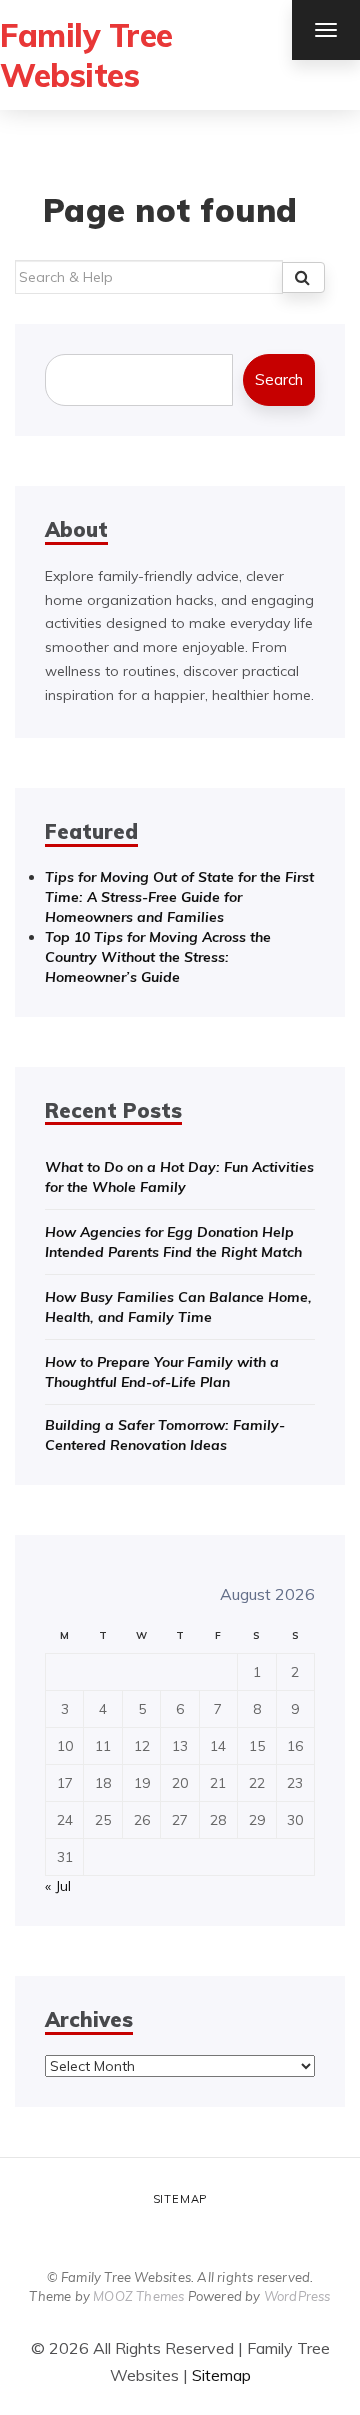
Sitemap (180, 2199)
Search (279, 379)
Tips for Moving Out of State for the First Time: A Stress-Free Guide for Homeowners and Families (179, 897)
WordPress (297, 2296)
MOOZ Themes (138, 2296)
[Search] (303, 277)
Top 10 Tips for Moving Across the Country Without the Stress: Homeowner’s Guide (158, 957)
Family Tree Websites (86, 55)
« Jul (58, 1886)
